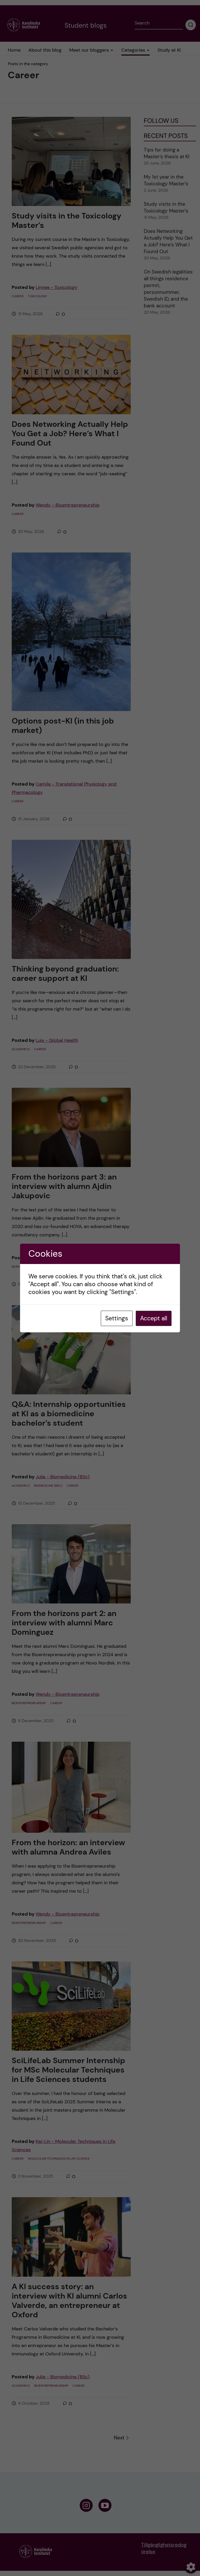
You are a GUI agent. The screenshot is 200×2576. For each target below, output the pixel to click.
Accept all (154, 1318)
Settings (117, 1318)
